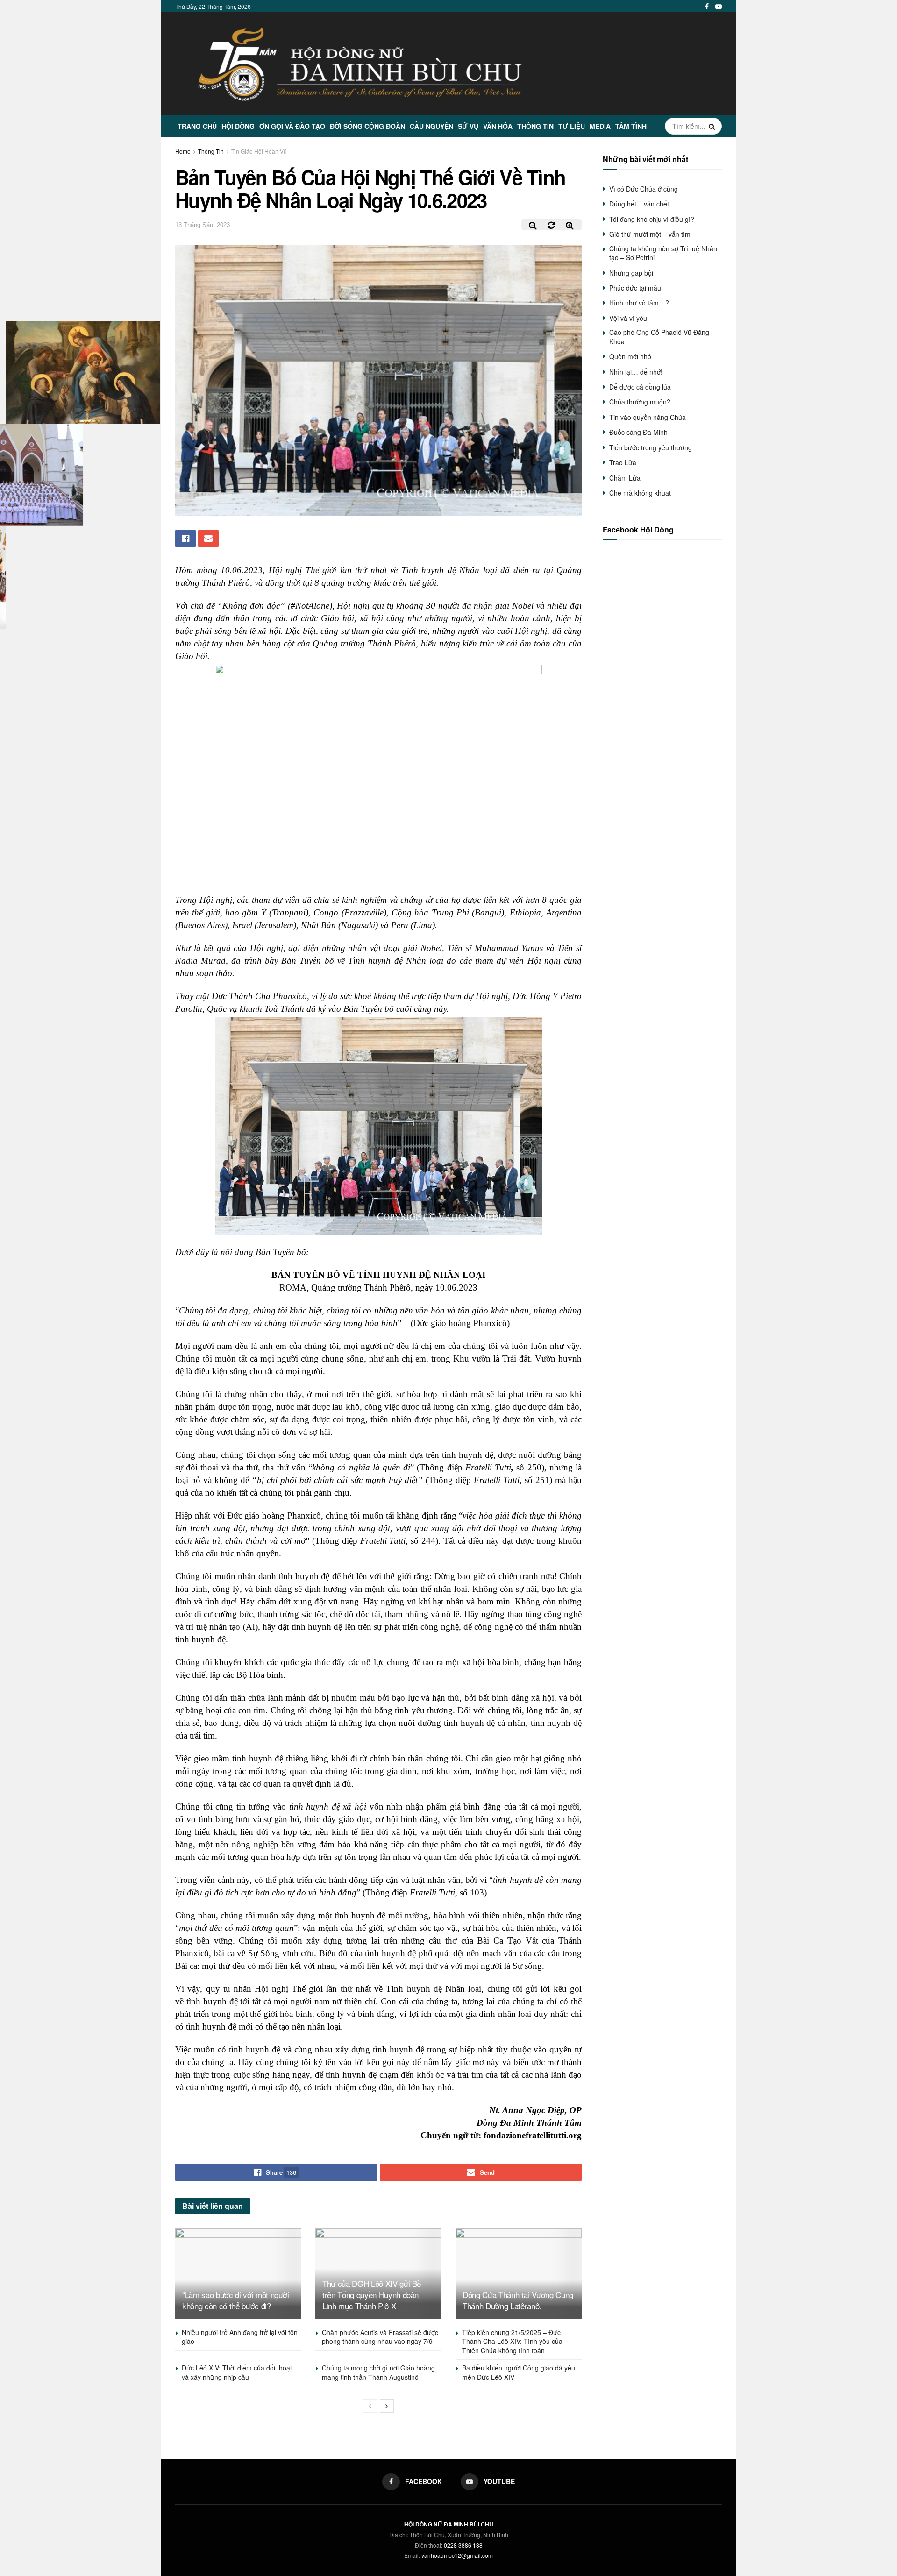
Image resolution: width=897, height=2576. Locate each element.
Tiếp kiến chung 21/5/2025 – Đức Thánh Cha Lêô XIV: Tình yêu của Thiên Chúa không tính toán (512, 2341)
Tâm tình (631, 126)
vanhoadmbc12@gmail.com (457, 2555)
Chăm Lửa (625, 478)
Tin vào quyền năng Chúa (648, 417)
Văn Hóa (498, 126)
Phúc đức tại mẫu (635, 288)
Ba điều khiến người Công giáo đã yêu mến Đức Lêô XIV (519, 2372)
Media (600, 126)
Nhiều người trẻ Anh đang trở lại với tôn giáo (240, 2337)
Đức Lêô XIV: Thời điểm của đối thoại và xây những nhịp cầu (237, 2372)
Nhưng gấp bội (631, 273)
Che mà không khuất (640, 493)
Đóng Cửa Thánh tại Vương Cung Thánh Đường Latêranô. (518, 2300)
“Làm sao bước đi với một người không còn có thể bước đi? (236, 2300)
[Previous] (370, 2406)
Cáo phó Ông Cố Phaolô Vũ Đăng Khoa (659, 337)
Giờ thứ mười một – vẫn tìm (650, 234)
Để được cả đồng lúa (640, 387)
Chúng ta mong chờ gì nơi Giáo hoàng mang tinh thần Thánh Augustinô (378, 2372)
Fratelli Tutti (488, 1467)
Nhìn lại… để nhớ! (636, 372)
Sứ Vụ (468, 126)
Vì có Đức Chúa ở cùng (644, 189)
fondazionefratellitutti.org (533, 2135)
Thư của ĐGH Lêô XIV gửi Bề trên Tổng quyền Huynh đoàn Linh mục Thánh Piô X (372, 2295)
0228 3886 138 (463, 2545)
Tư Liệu (572, 126)
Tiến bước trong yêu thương (651, 447)
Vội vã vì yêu (628, 318)
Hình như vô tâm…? (639, 303)
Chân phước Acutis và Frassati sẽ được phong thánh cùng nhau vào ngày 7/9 (380, 2337)
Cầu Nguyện (431, 126)
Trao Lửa (623, 462)
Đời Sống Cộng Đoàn (367, 126)
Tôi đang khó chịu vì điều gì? (652, 219)
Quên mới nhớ (630, 356)
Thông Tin (535, 126)
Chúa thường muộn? (640, 402)
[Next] (387, 2406)
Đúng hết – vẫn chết (639, 204)
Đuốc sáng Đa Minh (638, 432)
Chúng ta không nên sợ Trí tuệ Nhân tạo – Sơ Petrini (663, 253)
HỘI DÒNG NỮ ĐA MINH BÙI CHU (449, 2524)
